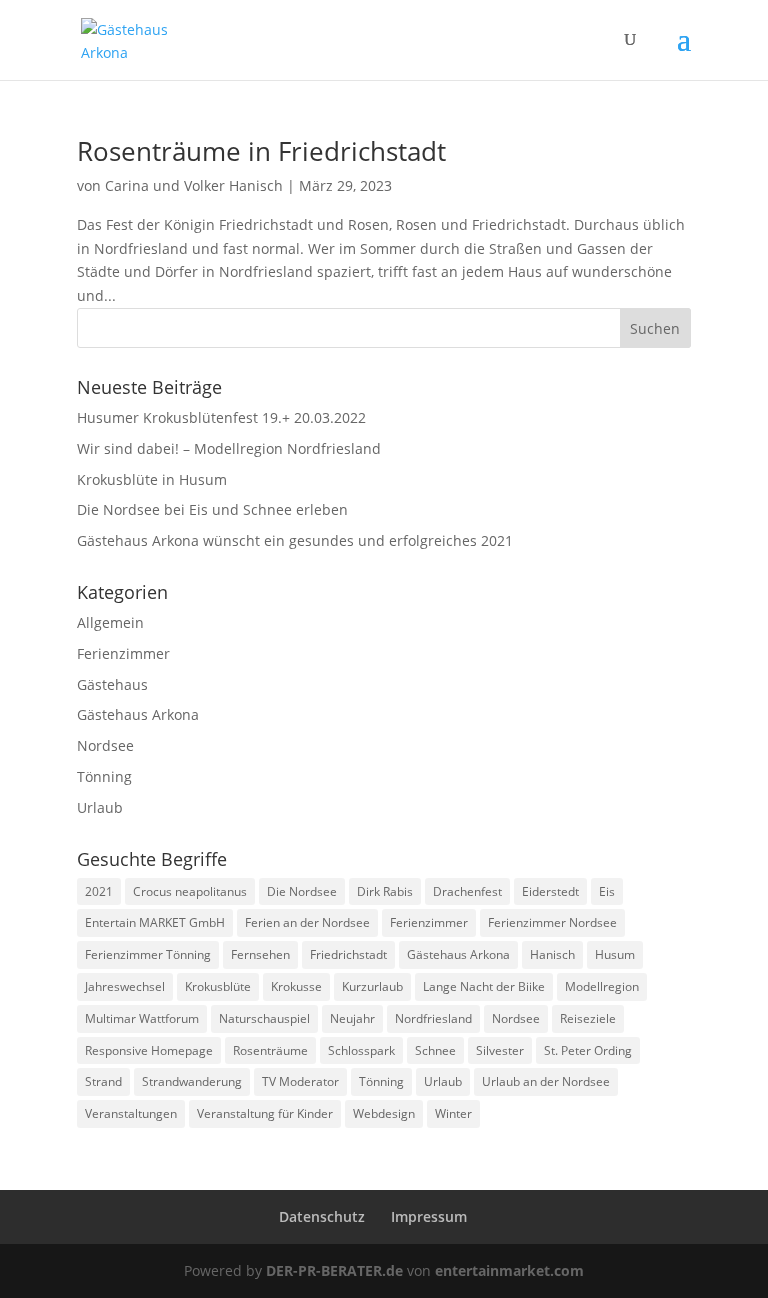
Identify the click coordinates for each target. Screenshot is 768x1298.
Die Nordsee (302, 891)
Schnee (435, 1050)
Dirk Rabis (385, 891)
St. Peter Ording (588, 1050)
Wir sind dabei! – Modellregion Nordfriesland (229, 448)
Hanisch (552, 954)
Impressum (429, 1216)
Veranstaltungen (131, 1113)
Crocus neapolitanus (190, 891)
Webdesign (384, 1113)
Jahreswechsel (125, 986)
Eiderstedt (550, 891)
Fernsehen (260, 954)
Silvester (500, 1050)
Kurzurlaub (372, 986)
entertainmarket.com (509, 1270)
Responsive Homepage (149, 1050)
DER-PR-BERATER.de (334, 1270)
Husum (615, 954)
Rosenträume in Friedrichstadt (261, 151)
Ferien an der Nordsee (307, 922)
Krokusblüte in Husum (152, 479)
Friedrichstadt (348, 954)
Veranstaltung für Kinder (265, 1113)
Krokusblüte (218, 986)
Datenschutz (322, 1216)
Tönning (104, 776)
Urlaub (100, 807)
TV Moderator (300, 1081)
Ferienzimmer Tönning (148, 954)
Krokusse (296, 986)
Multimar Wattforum (142, 1018)
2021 (99, 891)
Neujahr (352, 1018)
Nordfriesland (433, 1018)
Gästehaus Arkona (138, 714)
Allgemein (110, 622)
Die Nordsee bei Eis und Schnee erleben (212, 509)
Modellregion (602, 986)
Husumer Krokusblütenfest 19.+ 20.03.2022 (221, 417)
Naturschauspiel (264, 1018)
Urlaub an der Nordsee (546, 1081)
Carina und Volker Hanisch (194, 185)
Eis (607, 891)
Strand (103, 1081)
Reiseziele (588, 1018)
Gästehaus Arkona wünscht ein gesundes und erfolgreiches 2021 (295, 540)
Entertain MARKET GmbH (155, 922)
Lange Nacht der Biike (484, 986)
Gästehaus (112, 684)
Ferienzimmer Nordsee (552, 922)
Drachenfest (467, 891)
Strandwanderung (192, 1081)
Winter (453, 1113)
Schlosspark (361, 1050)
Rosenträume (270, 1050)
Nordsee (105, 745)
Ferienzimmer (123, 653)
